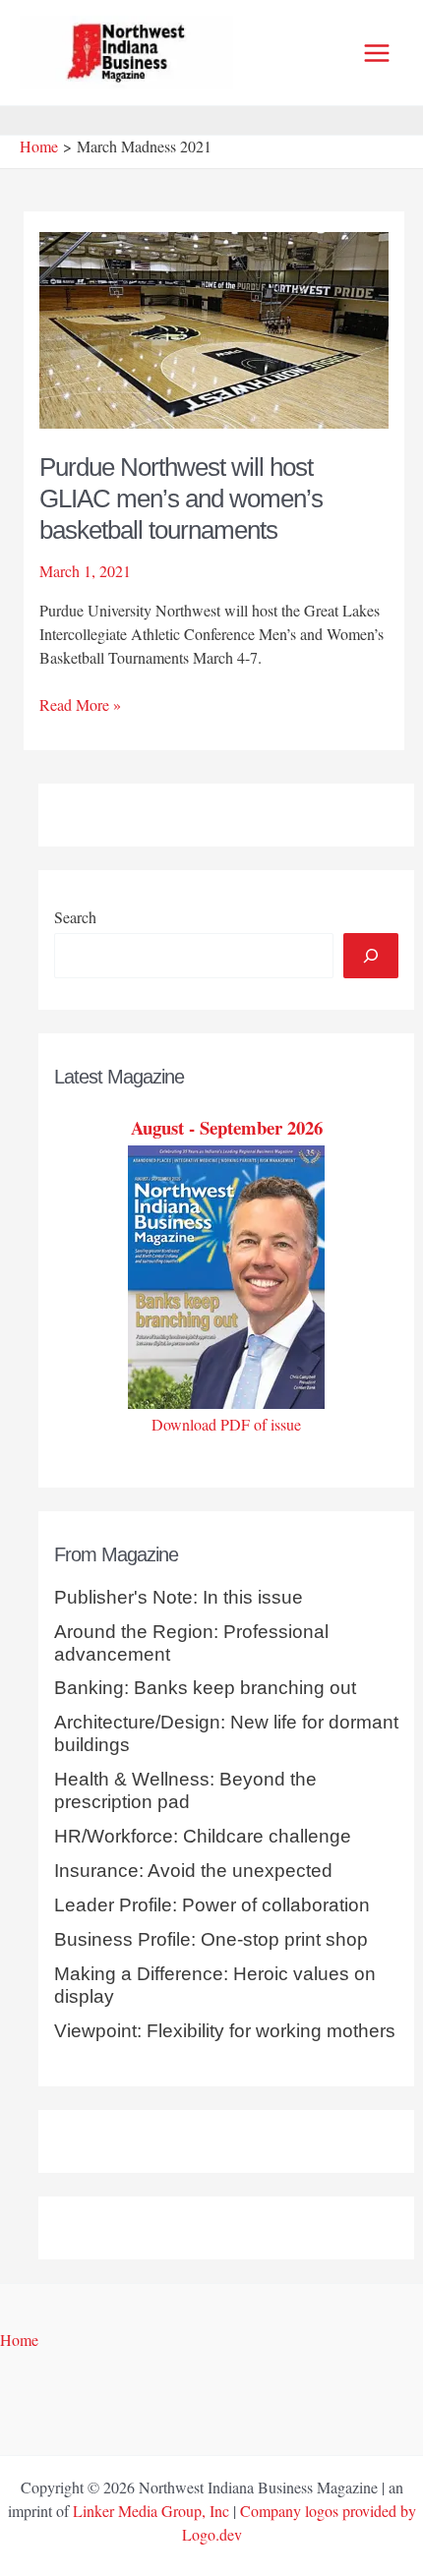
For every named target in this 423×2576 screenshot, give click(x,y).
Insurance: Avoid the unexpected (193, 1871)
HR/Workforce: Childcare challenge (203, 1836)
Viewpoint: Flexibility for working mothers (225, 2031)
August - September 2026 (227, 1127)
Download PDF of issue (226, 1424)
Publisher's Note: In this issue (179, 1597)
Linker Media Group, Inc (151, 2511)
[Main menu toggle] (377, 53)
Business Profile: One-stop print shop (211, 1939)
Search (75, 917)
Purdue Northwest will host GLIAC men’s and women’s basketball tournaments (181, 498)
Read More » (80, 705)
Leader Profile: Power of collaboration (212, 1905)
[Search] (371, 956)
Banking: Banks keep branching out (205, 1688)
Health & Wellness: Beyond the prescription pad (185, 1790)
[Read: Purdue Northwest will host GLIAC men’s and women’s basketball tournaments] (214, 328)
